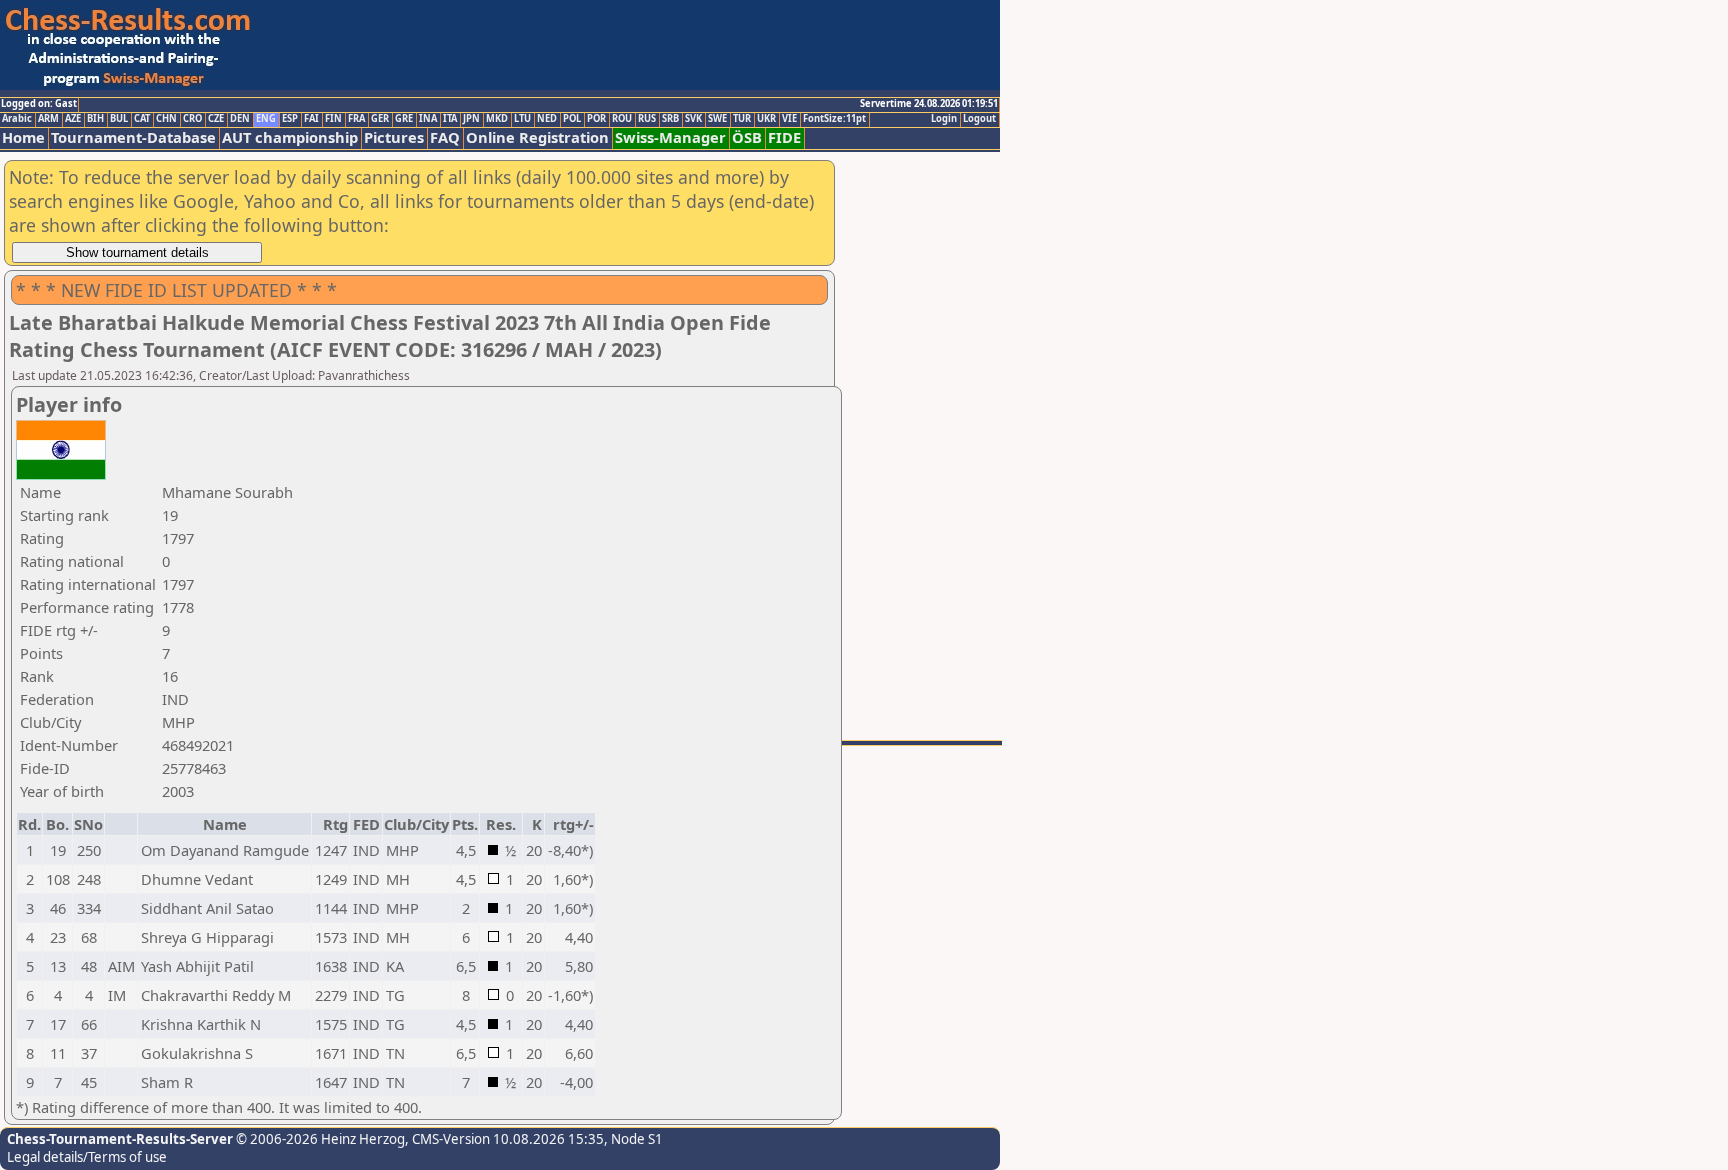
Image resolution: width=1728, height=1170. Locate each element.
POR (596, 119)
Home (23, 137)
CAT (142, 119)
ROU (622, 119)
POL (572, 119)
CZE (216, 119)
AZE (73, 119)
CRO (192, 119)
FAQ (445, 137)
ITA (450, 119)
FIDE (784, 137)
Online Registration (537, 137)
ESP (290, 119)
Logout (979, 119)
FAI (311, 119)
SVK (693, 119)
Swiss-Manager (670, 137)
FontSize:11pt (834, 119)
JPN (471, 119)
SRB (670, 119)
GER (380, 119)
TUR (742, 119)
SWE (717, 119)
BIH (95, 119)
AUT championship (290, 137)
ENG (266, 119)
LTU (522, 119)
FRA (356, 119)
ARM (48, 119)
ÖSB (747, 137)
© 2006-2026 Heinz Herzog (319, 1139)
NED (547, 119)
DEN (240, 119)
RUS (647, 119)
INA (428, 119)
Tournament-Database (133, 137)
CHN (166, 119)
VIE (789, 119)
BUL (119, 119)
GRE (404, 119)
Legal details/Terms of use (87, 1157)
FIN (333, 119)
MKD (497, 119)
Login (944, 119)
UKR (766, 119)
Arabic (17, 119)
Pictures (394, 137)
